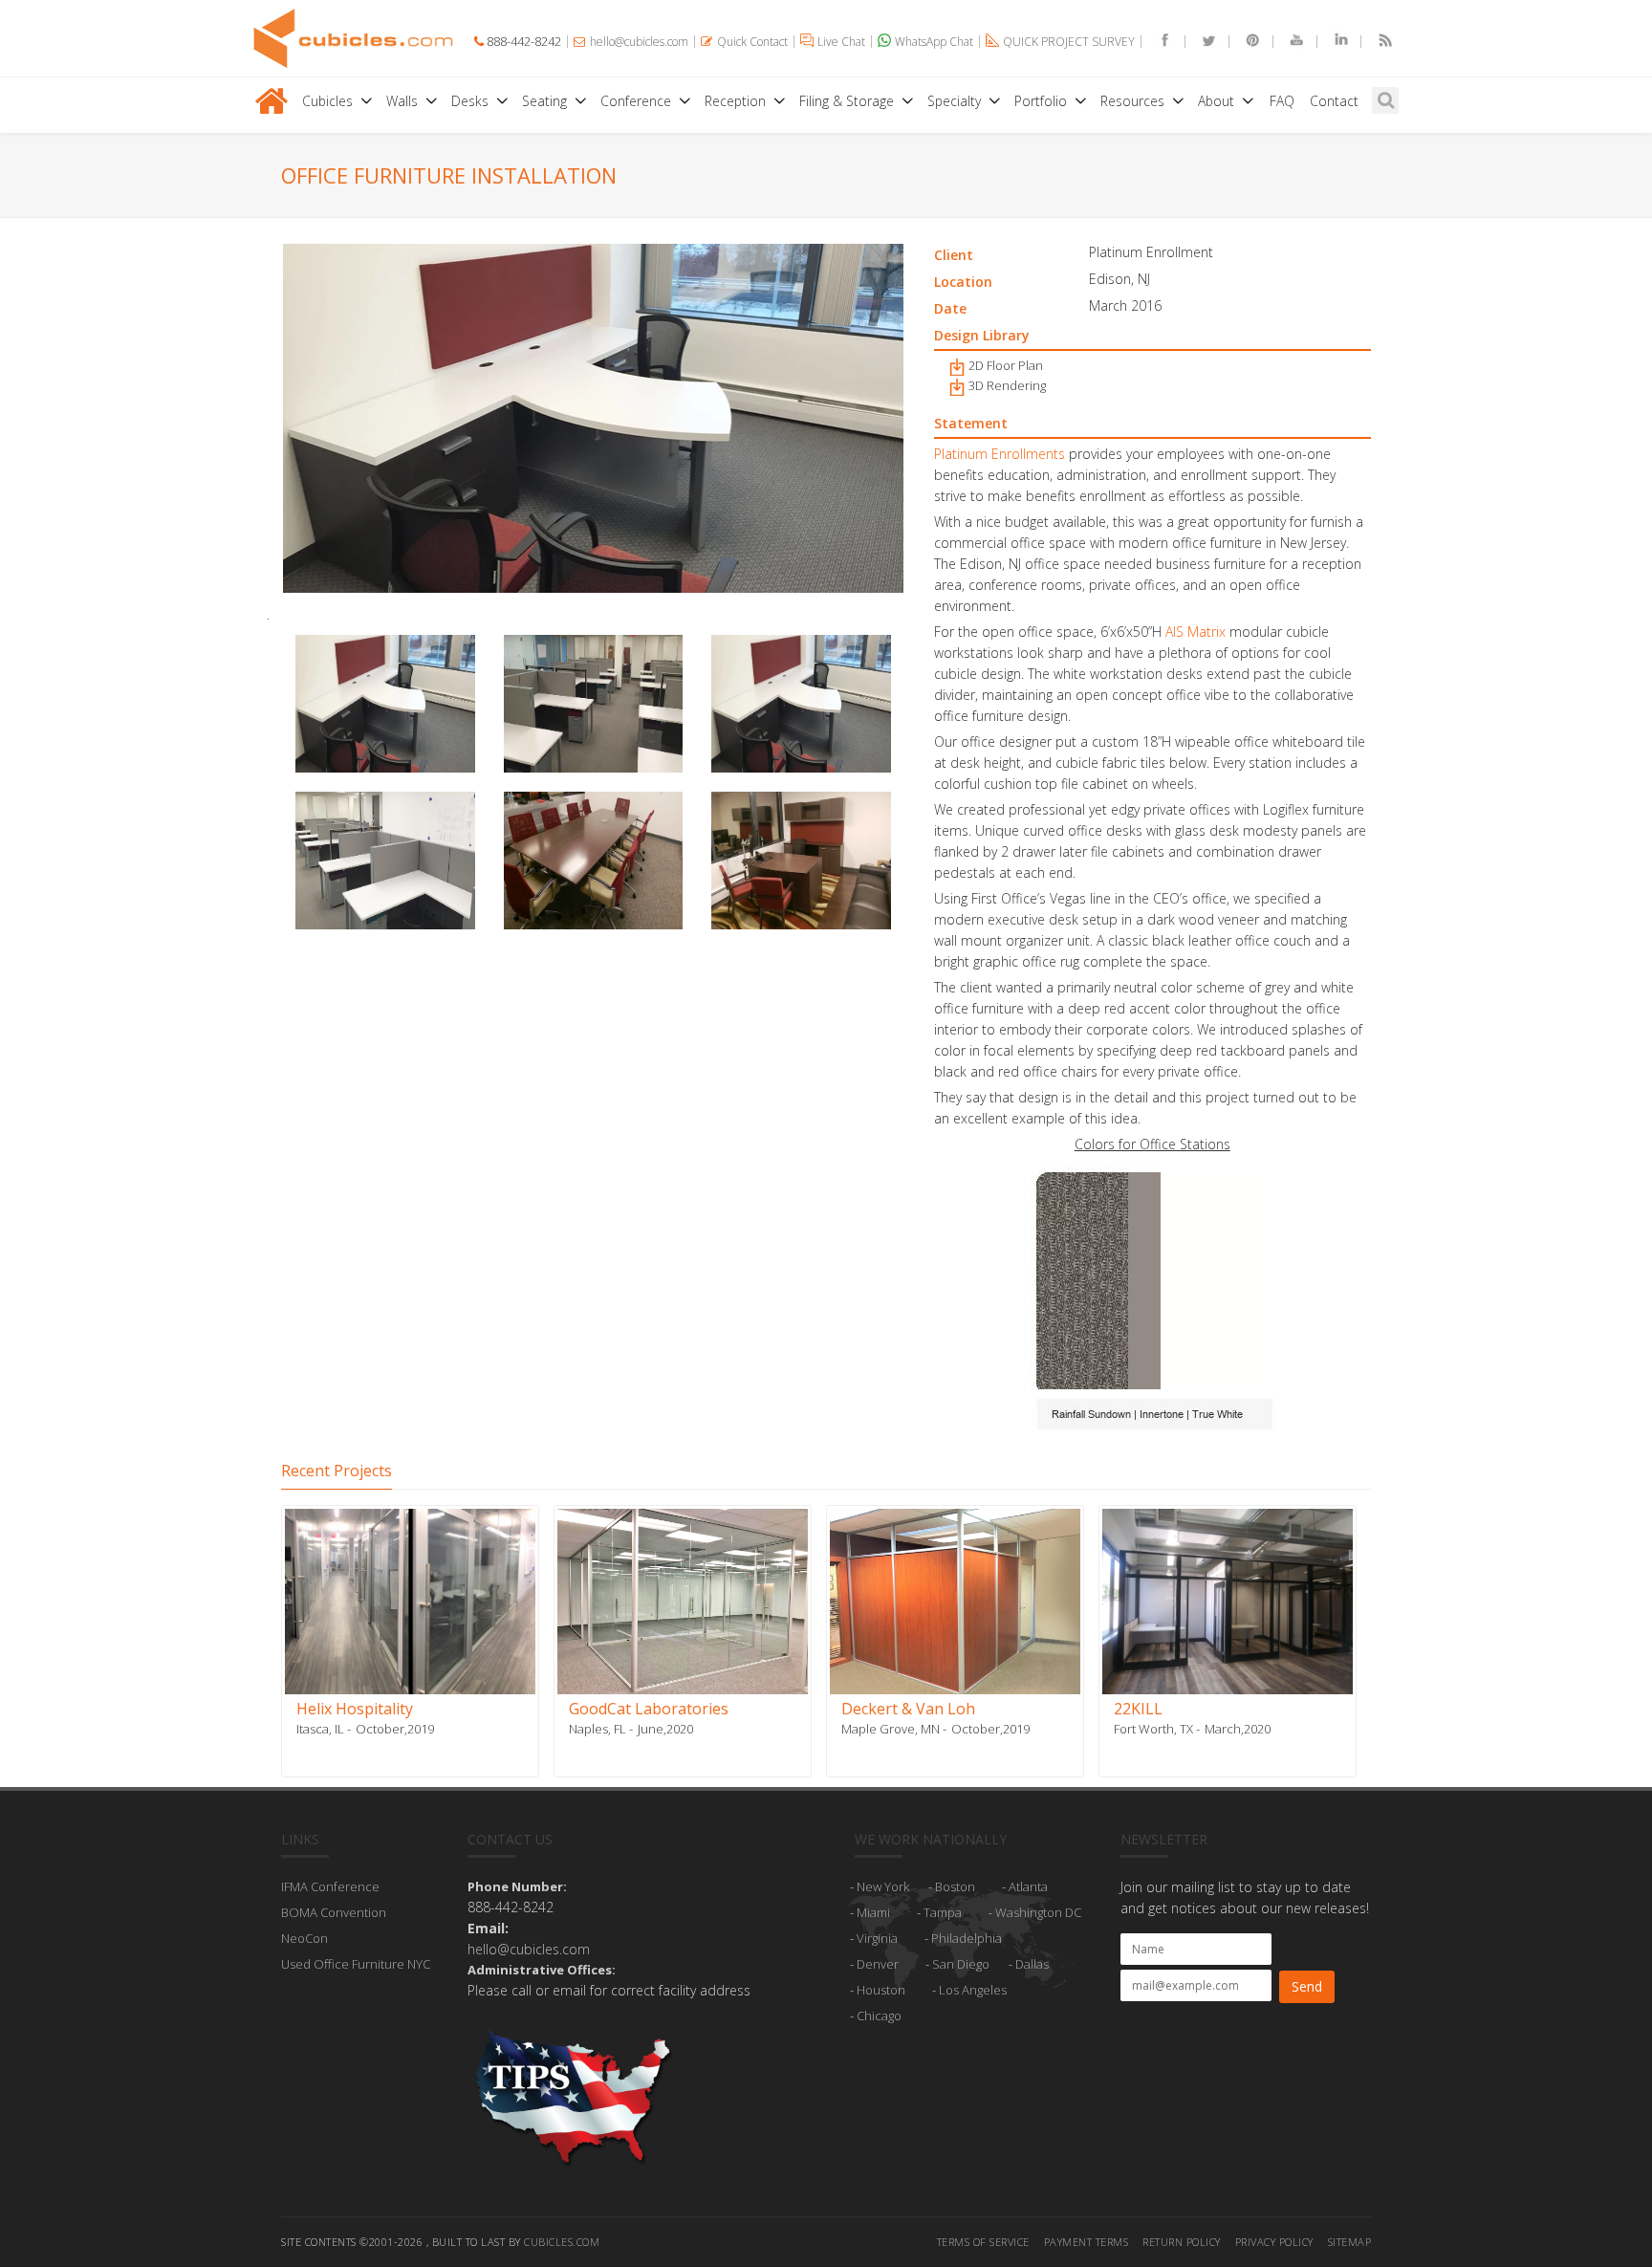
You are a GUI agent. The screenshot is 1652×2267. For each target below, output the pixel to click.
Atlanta (1028, 1886)
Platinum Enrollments (1000, 454)
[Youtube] (1289, 42)
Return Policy (1182, 2242)
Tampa (943, 1912)
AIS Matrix (1196, 632)
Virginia (877, 1938)
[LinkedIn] (1333, 42)
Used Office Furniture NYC (356, 1964)
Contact (1334, 101)
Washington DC (1038, 1912)
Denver (878, 1964)
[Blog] (1377, 42)
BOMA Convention (334, 1912)
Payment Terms (1087, 2242)
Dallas (1032, 1964)
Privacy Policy (1274, 2242)
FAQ (1282, 101)
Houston (881, 1990)
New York (883, 1886)
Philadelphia (967, 1938)
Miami (873, 1912)
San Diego (961, 1964)
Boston (955, 1886)
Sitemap (1350, 2242)
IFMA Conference (330, 1886)
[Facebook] (1157, 42)
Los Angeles (973, 1990)
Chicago (879, 2016)
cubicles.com (562, 2242)
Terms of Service (983, 2242)
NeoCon (304, 1938)
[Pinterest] (1245, 42)
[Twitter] (1201, 42)
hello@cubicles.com (529, 1949)
